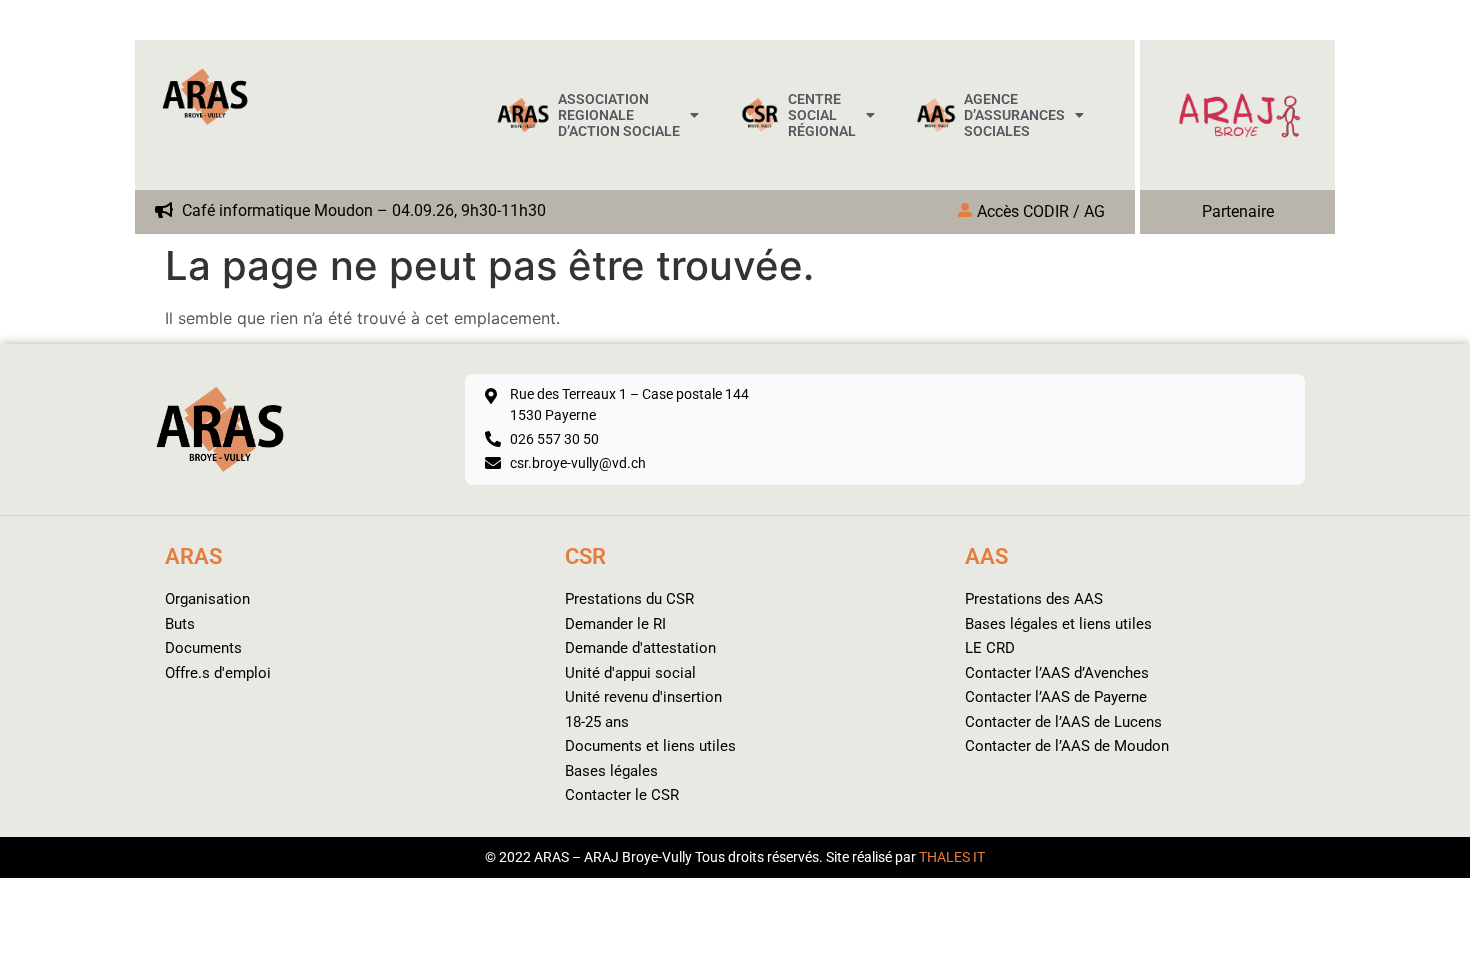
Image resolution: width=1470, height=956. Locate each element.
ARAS (193, 556)
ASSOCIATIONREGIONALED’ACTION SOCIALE (619, 115)
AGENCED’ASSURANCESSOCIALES (1014, 115)
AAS (986, 556)
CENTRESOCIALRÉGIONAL (822, 115)
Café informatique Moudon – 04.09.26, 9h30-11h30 (362, 211)
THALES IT (952, 857)
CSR (585, 556)
